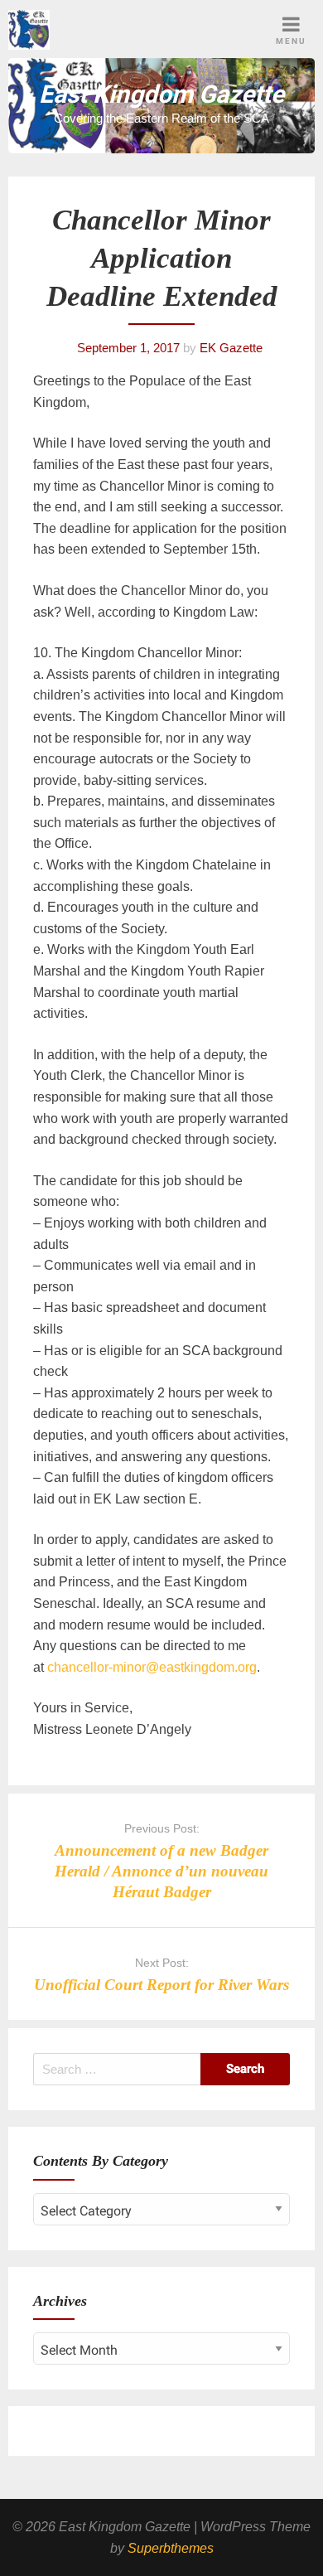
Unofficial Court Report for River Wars (161, 1985)
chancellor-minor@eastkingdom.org (152, 1667)
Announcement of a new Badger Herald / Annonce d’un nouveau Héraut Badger (161, 1871)
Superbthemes (171, 2548)
